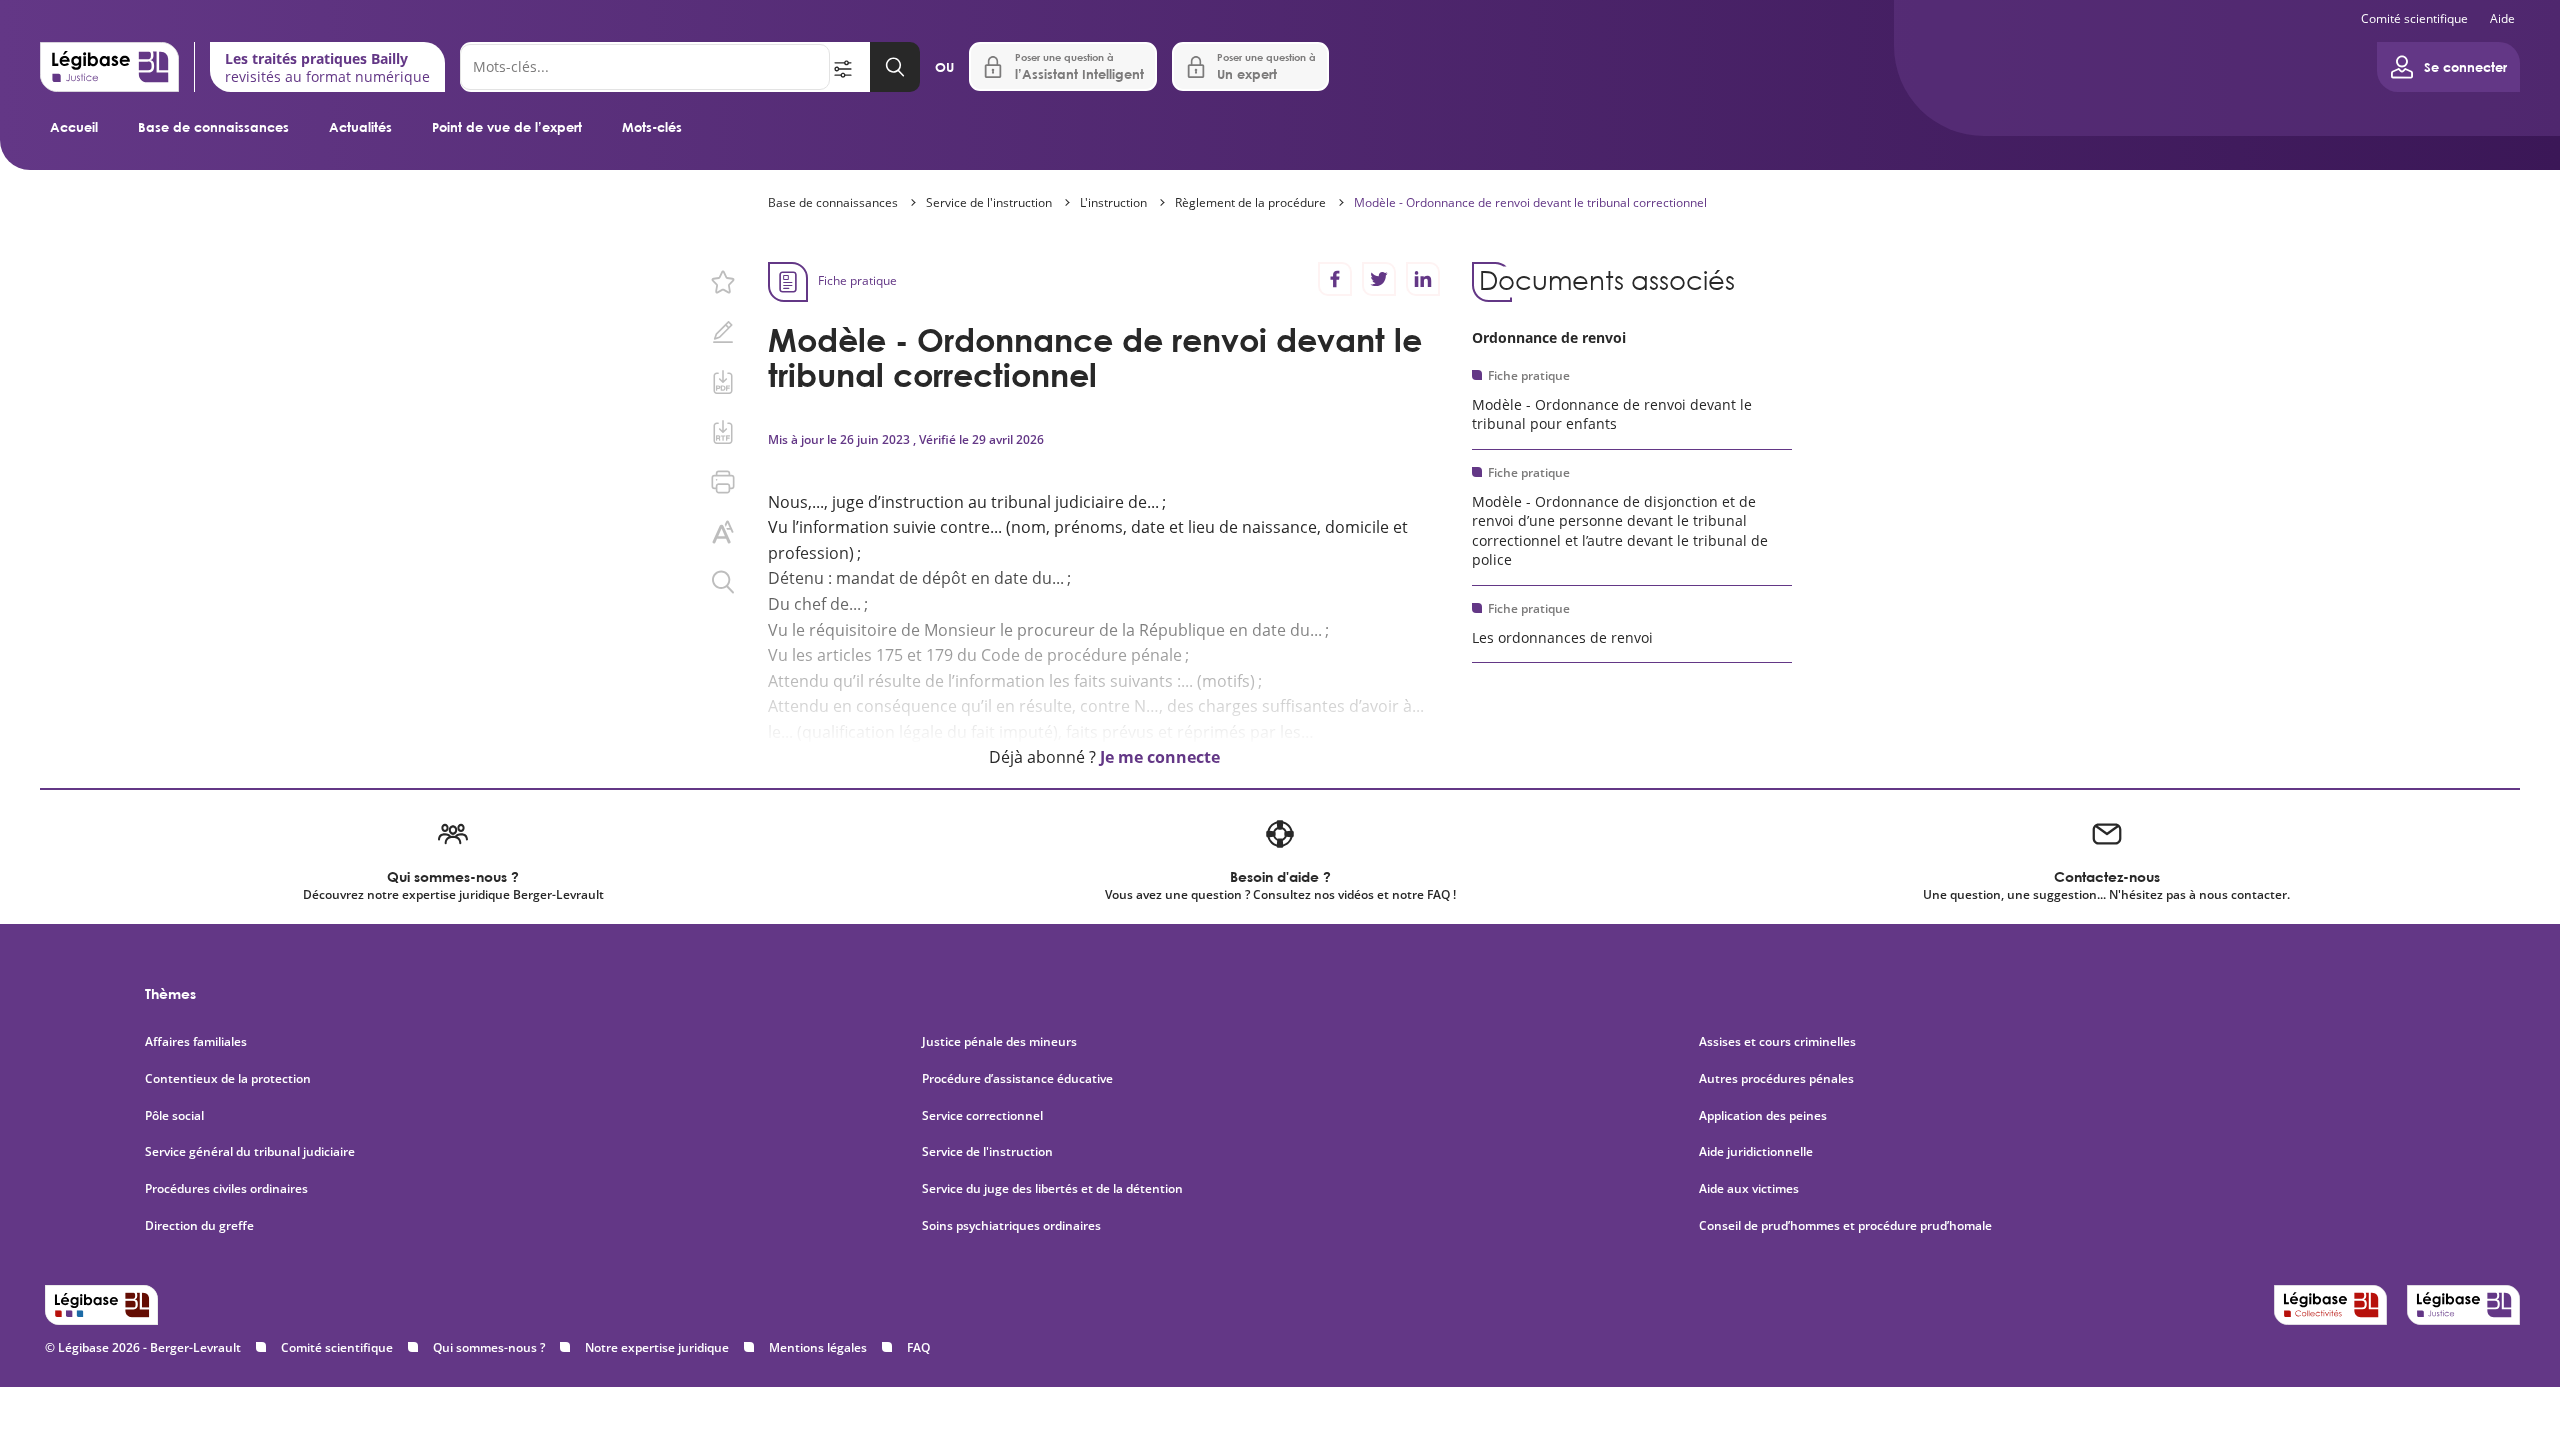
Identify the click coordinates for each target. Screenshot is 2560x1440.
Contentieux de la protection (228, 1079)
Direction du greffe (199, 1226)
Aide (2502, 18)
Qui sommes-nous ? (489, 1347)
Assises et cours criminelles (1777, 1042)
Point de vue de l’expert (507, 127)
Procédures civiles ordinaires (226, 1189)
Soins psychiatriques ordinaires (1011, 1226)
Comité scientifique (2414, 18)
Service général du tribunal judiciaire (250, 1152)
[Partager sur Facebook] (1335, 279)
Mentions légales (818, 1347)
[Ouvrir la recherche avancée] (850, 67)
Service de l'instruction (989, 202)
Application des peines (1763, 1116)
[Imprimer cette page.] (723, 482)
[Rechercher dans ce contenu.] (723, 582)
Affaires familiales (196, 1042)
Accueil (74, 127)
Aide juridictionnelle (1756, 1152)
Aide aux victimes (1749, 1189)
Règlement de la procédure (1250, 202)
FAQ (918, 1347)
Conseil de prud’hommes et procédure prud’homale (1847, 1226)
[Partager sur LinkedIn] (1423, 279)
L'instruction (1113, 202)
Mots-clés (652, 127)
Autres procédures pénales (1776, 1079)
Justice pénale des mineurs (999, 1042)
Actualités (360, 127)
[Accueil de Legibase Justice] (109, 67)
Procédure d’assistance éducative (1019, 1079)
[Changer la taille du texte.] (723, 532)
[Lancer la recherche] (895, 67)
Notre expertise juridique (657, 1347)
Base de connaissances (213, 127)
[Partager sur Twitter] (1379, 279)
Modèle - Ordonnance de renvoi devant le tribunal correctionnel (1530, 202)
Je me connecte (1160, 757)
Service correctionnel (982, 1116)
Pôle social (174, 1116)
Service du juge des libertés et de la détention (1052, 1189)
